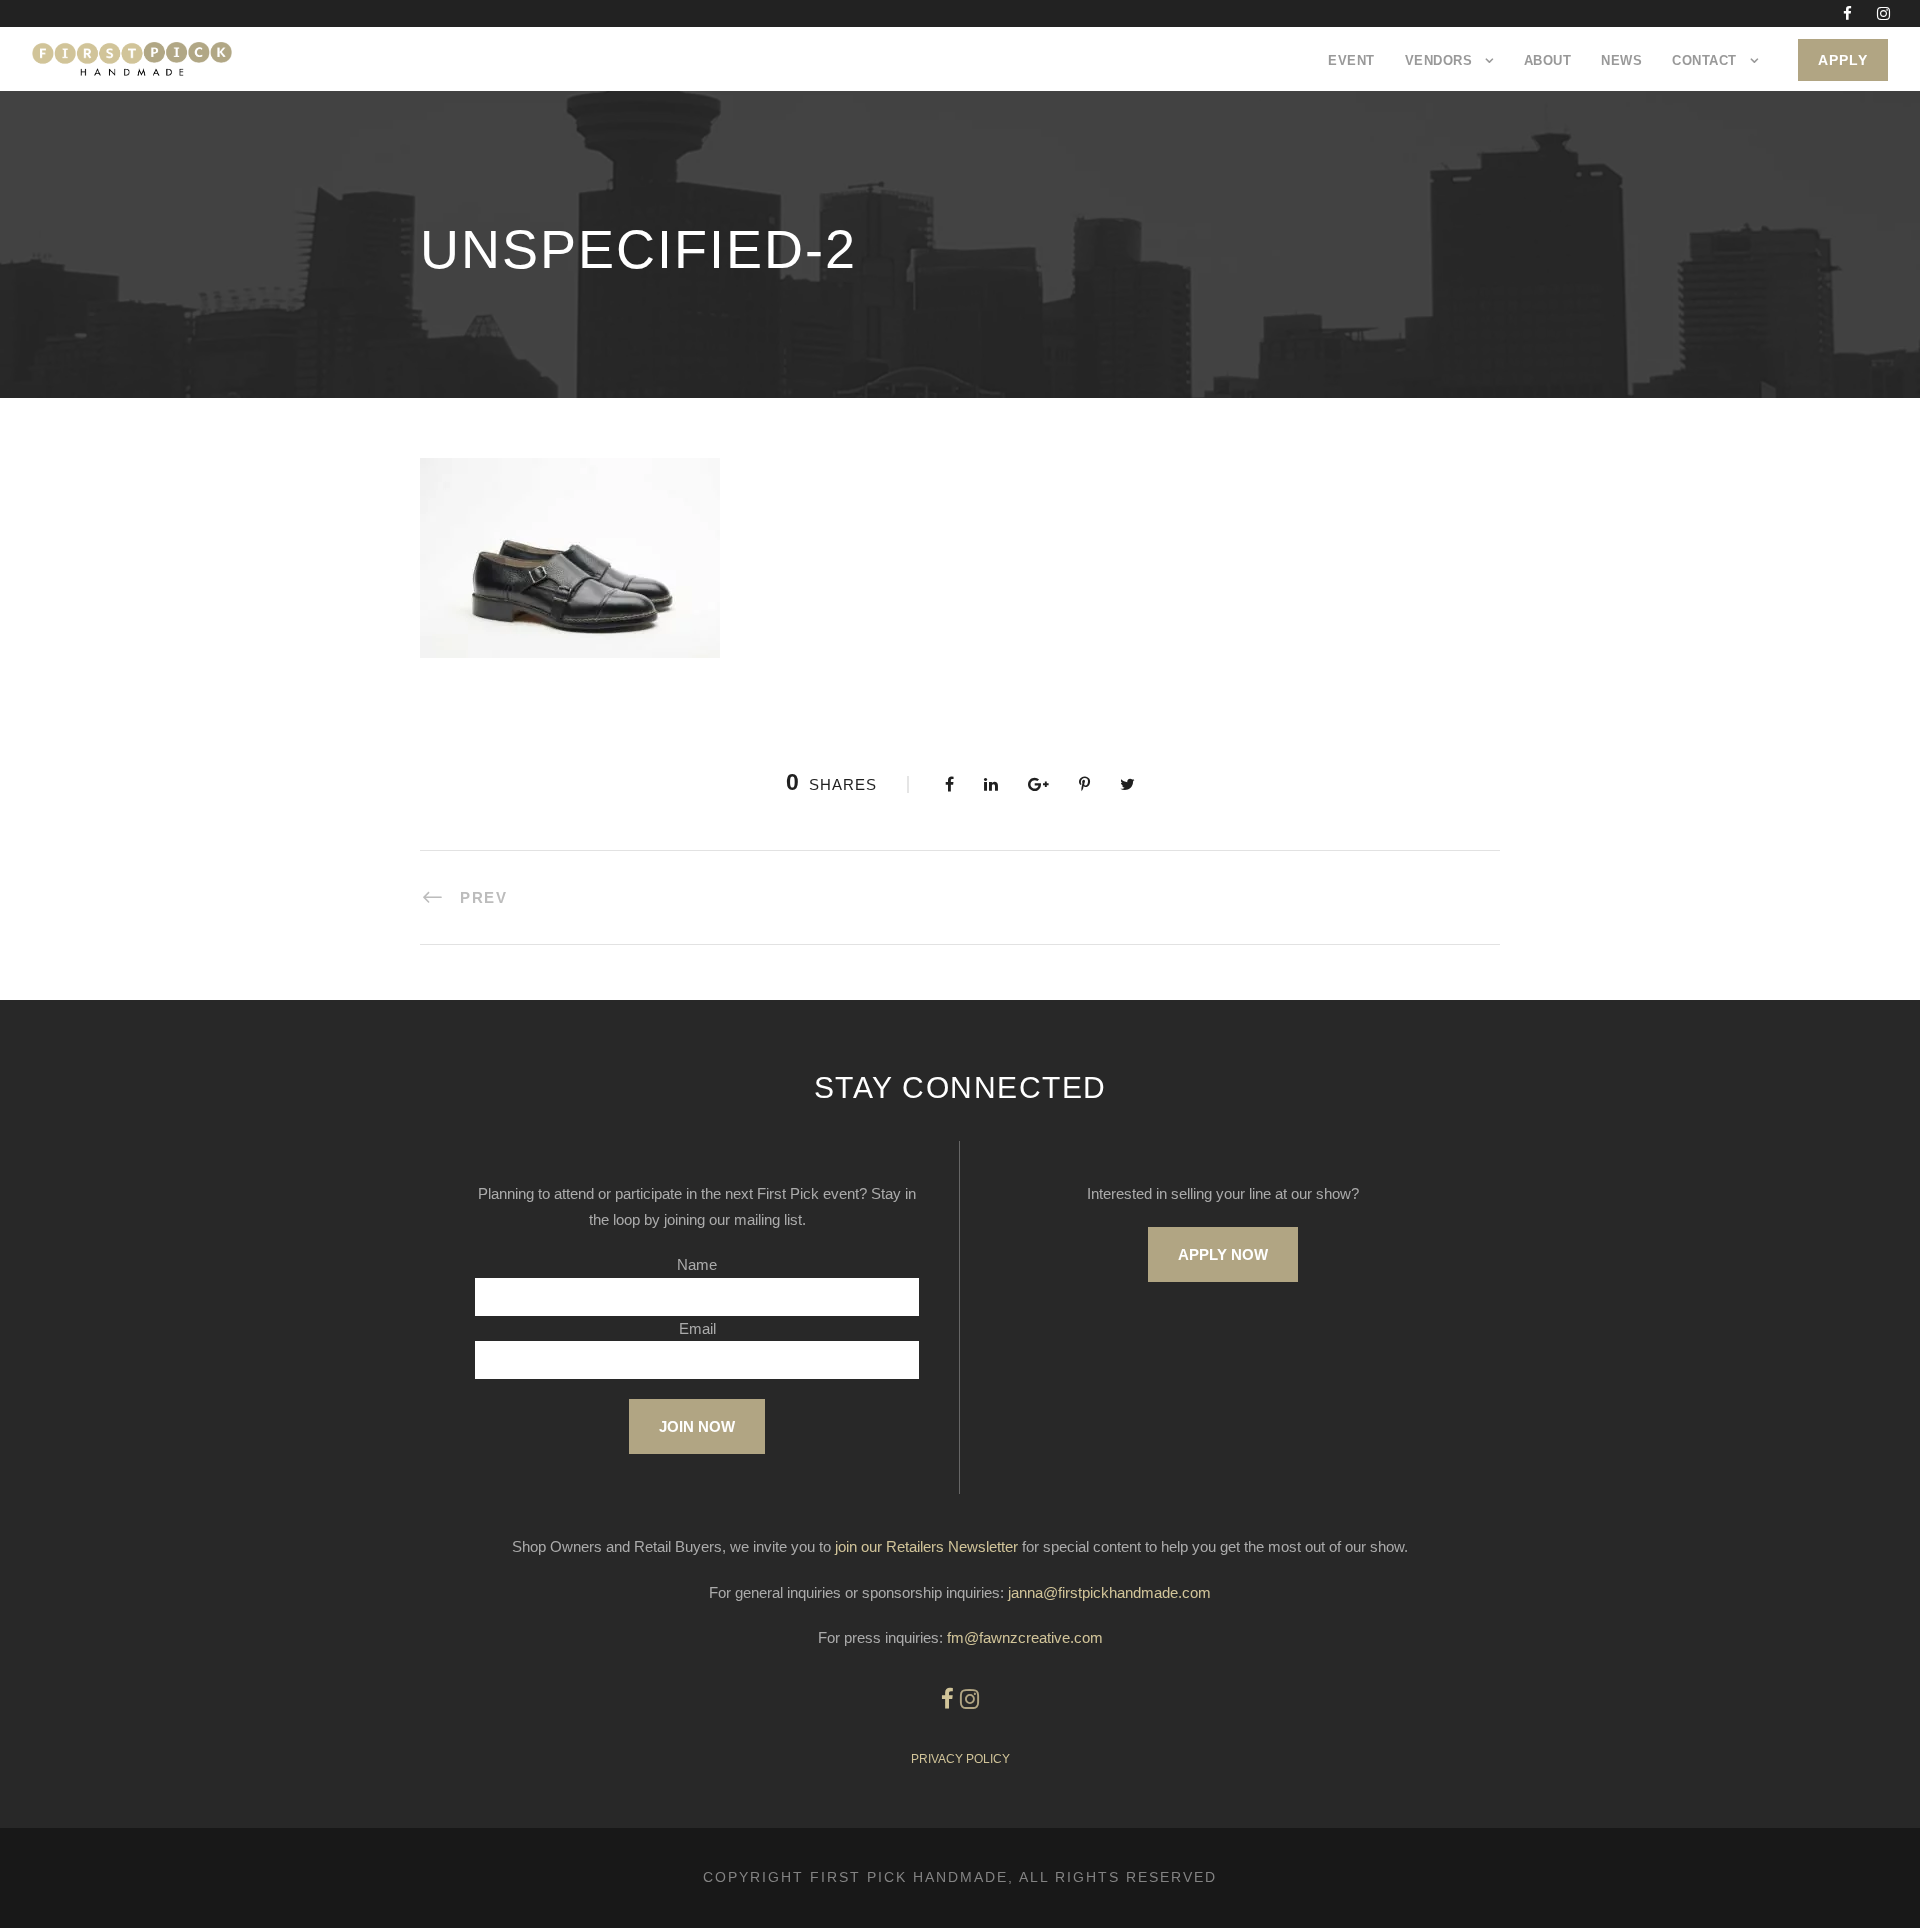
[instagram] (1883, 13)
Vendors (1439, 60)
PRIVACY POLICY (960, 1759)
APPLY (1843, 60)
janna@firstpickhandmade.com (1109, 1592)
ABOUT (1548, 60)
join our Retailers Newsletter (926, 1546)
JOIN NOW (697, 1426)
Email (697, 1328)
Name (697, 1264)
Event (1351, 60)
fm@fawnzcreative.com (1025, 1637)
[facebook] (1847, 13)
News (1621, 60)
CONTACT (1704, 60)
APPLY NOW (1223, 1254)
